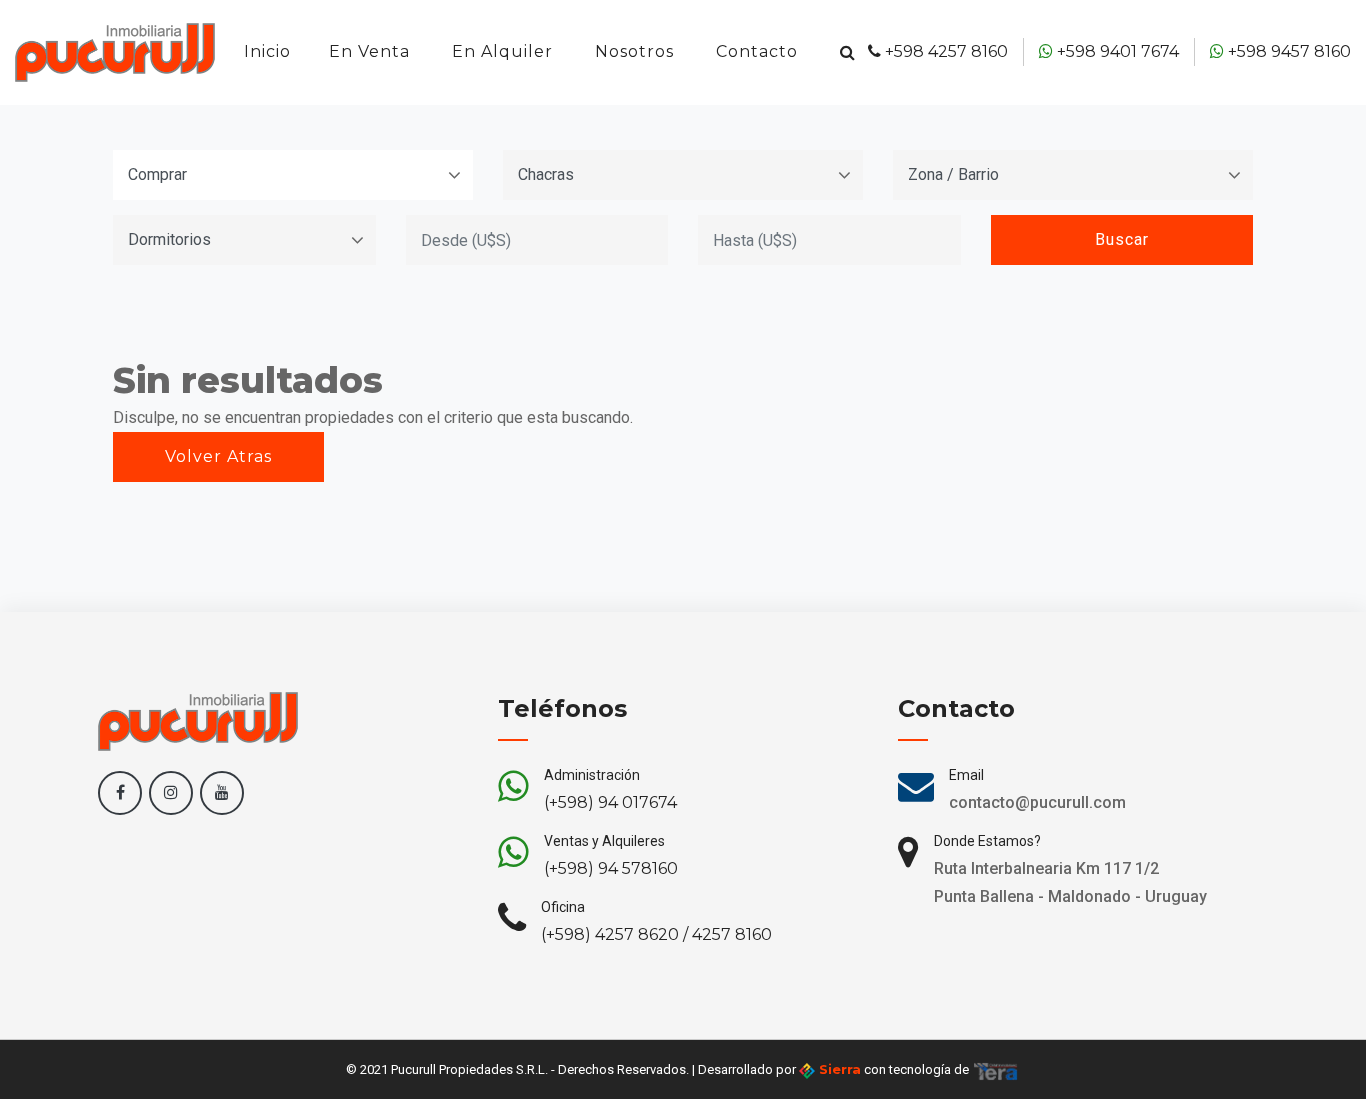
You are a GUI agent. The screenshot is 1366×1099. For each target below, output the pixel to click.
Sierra (838, 1069)
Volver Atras (218, 456)
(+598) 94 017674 (610, 802)
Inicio (267, 51)
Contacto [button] (757, 51)
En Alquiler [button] (502, 51)
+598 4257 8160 (944, 51)
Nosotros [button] (634, 51)
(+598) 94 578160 (611, 868)
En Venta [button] (369, 51)
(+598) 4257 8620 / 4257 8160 (656, 934)
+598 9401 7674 (1116, 51)
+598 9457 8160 (1287, 51)
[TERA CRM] (996, 1069)
